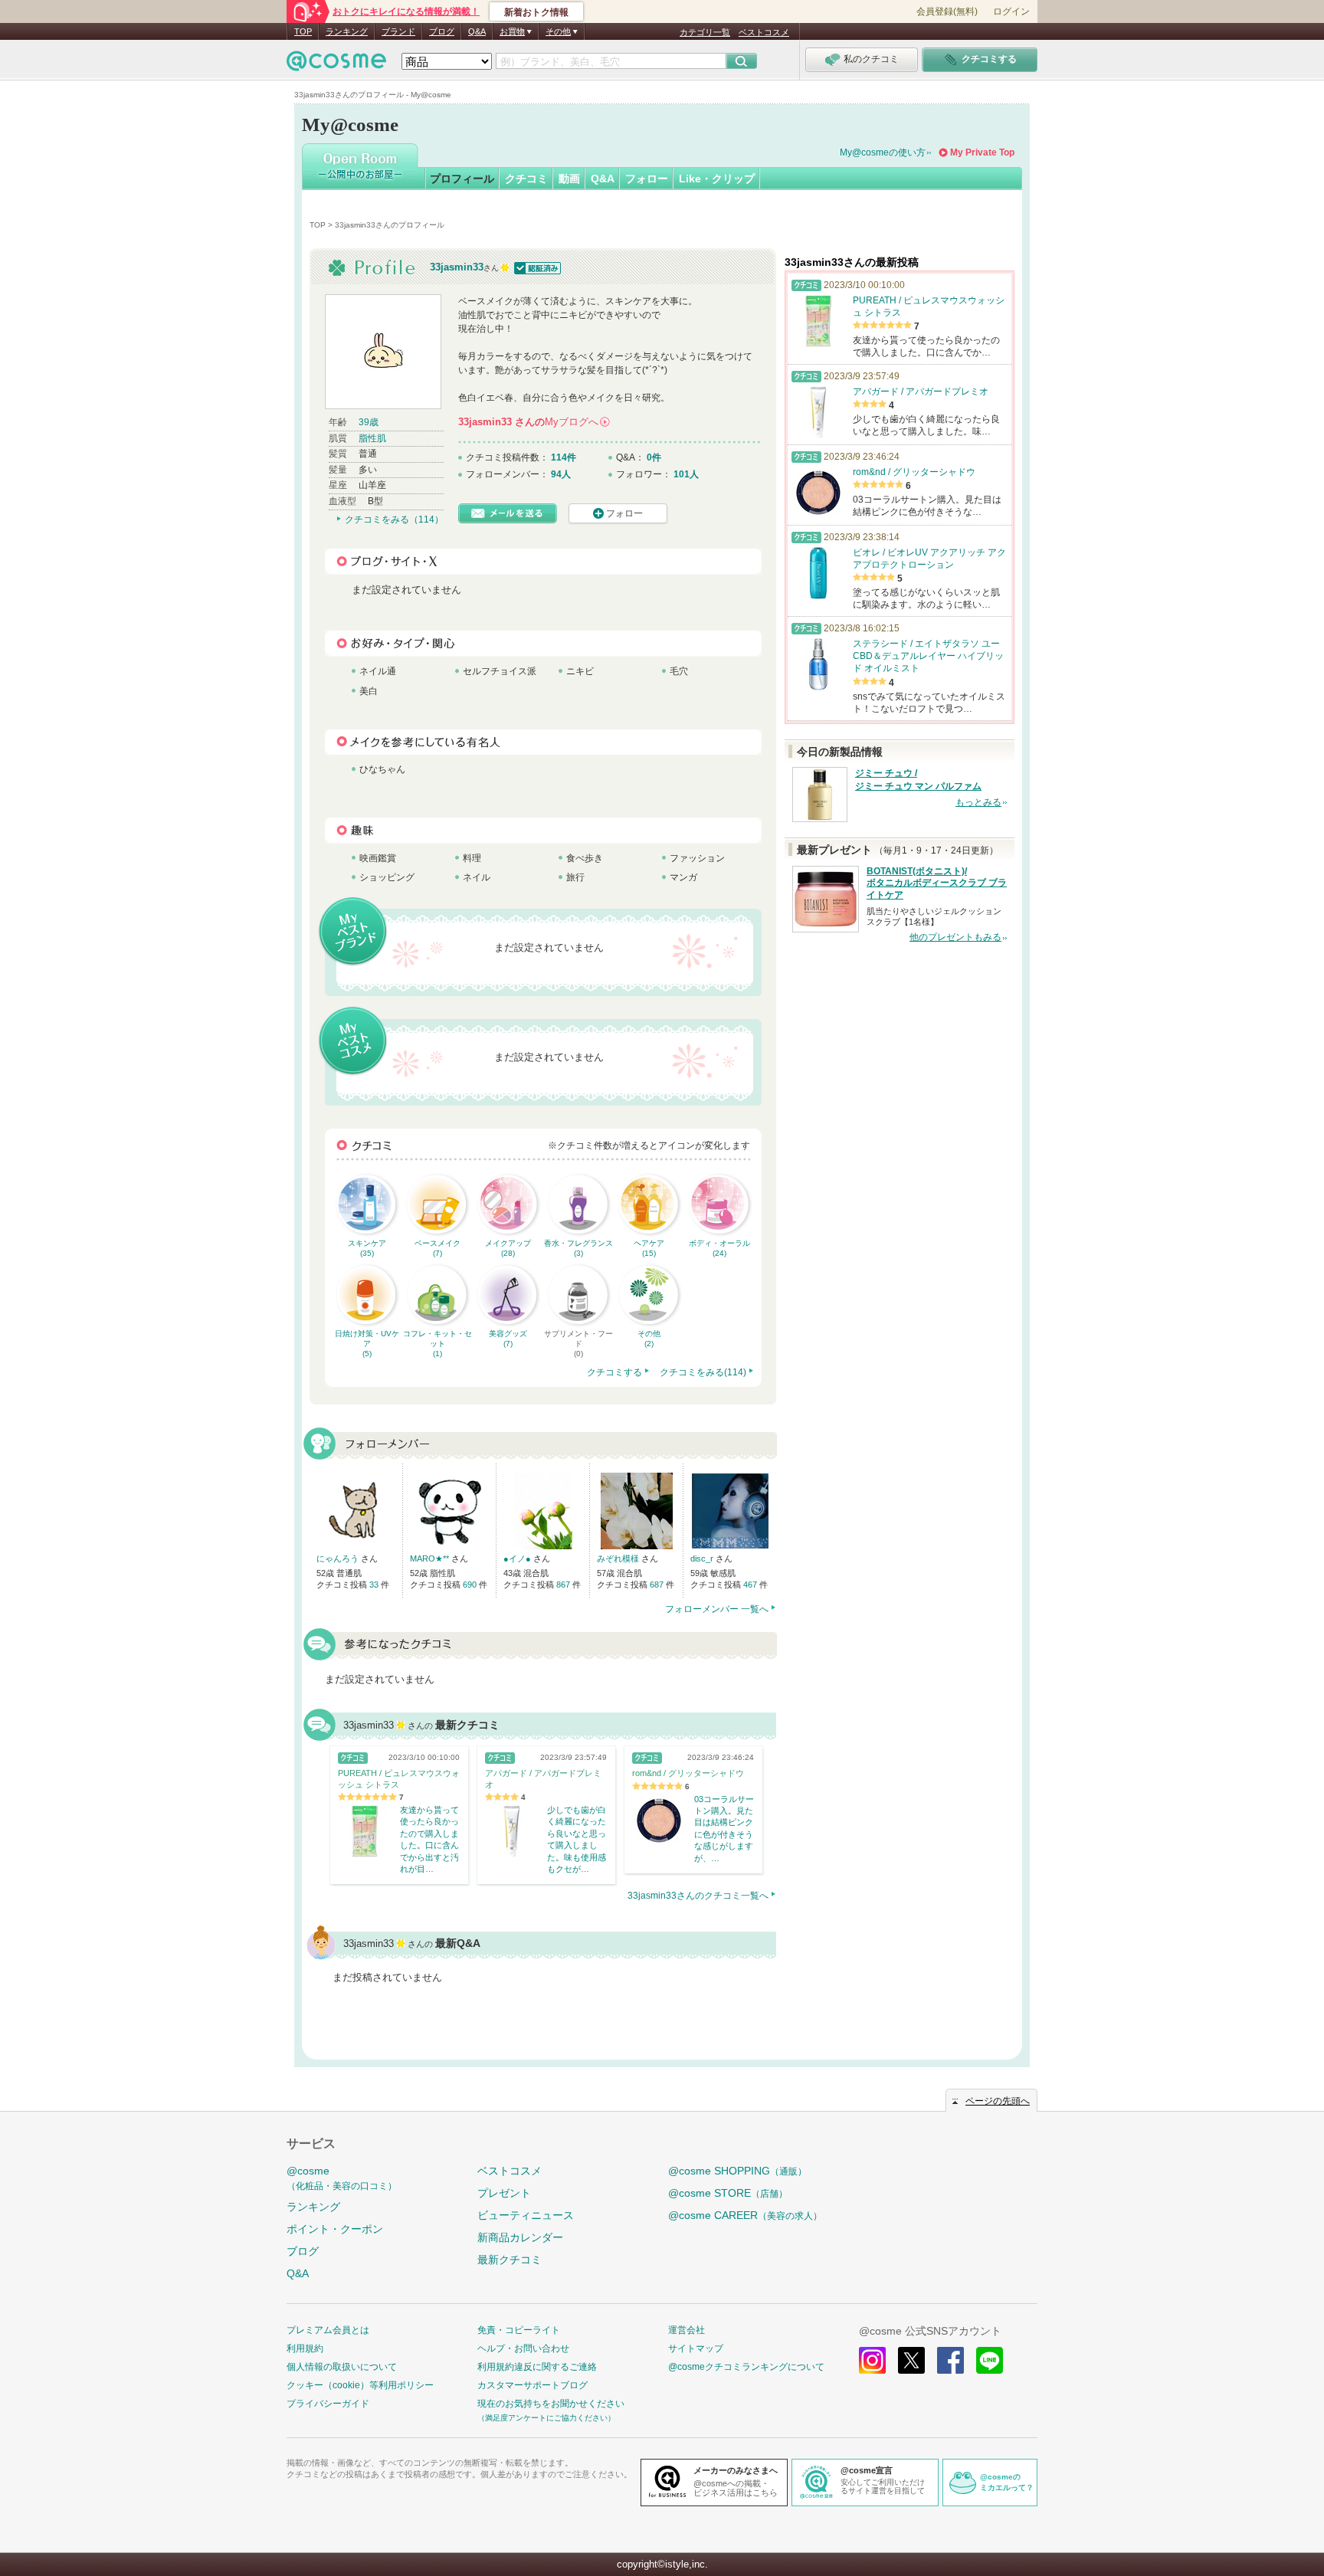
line (990, 2360)
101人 (686, 474)
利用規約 (305, 2348)
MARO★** (431, 1558)
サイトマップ (696, 2348)
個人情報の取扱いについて (342, 2367)
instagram (872, 2360)
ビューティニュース (526, 2215)
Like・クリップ (717, 179)
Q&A (477, 31)
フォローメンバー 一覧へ (717, 1609)
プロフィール (462, 179)
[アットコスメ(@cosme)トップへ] (336, 65)
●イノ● (518, 1558)
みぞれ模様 (619, 1558)
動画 (569, 179)
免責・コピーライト (519, 2330)
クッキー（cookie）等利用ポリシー (360, 2385)
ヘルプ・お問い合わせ (523, 2348)
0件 (654, 457)
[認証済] (536, 267)
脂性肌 (372, 438)
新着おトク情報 (536, 12)
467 (751, 1585)
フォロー (647, 179)
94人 (561, 474)
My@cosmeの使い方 (883, 152)
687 (658, 1585)
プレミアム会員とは (328, 2330)
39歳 (369, 422)
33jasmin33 (457, 267)
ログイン (1011, 11)
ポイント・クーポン (335, 2229)
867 (564, 1585)
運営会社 (687, 2330)
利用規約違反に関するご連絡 (537, 2367)
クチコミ (526, 179)
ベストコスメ (764, 32)
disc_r (703, 1558)
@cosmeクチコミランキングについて (746, 2367)
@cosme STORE (728, 2193)
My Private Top (982, 152)
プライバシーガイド (328, 2404)
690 (471, 1585)
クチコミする (614, 1372)
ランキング (347, 31)
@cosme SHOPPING (737, 2171)
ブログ (442, 31)
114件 (564, 457)
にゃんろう (339, 1558)
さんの (533, 422)
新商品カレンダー (520, 2237)
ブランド (398, 31)
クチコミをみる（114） (394, 519)
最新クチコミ (510, 2260)
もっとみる (978, 802)
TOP (303, 31)
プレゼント (504, 2193)
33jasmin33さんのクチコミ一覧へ (698, 1896)
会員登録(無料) (947, 11)
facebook (950, 2360)
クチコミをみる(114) (703, 1372)
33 (375, 1585)
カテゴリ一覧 (705, 32)
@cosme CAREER (745, 2215)
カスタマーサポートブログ (533, 2385)
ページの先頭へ (998, 2101)
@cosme (342, 2178)
